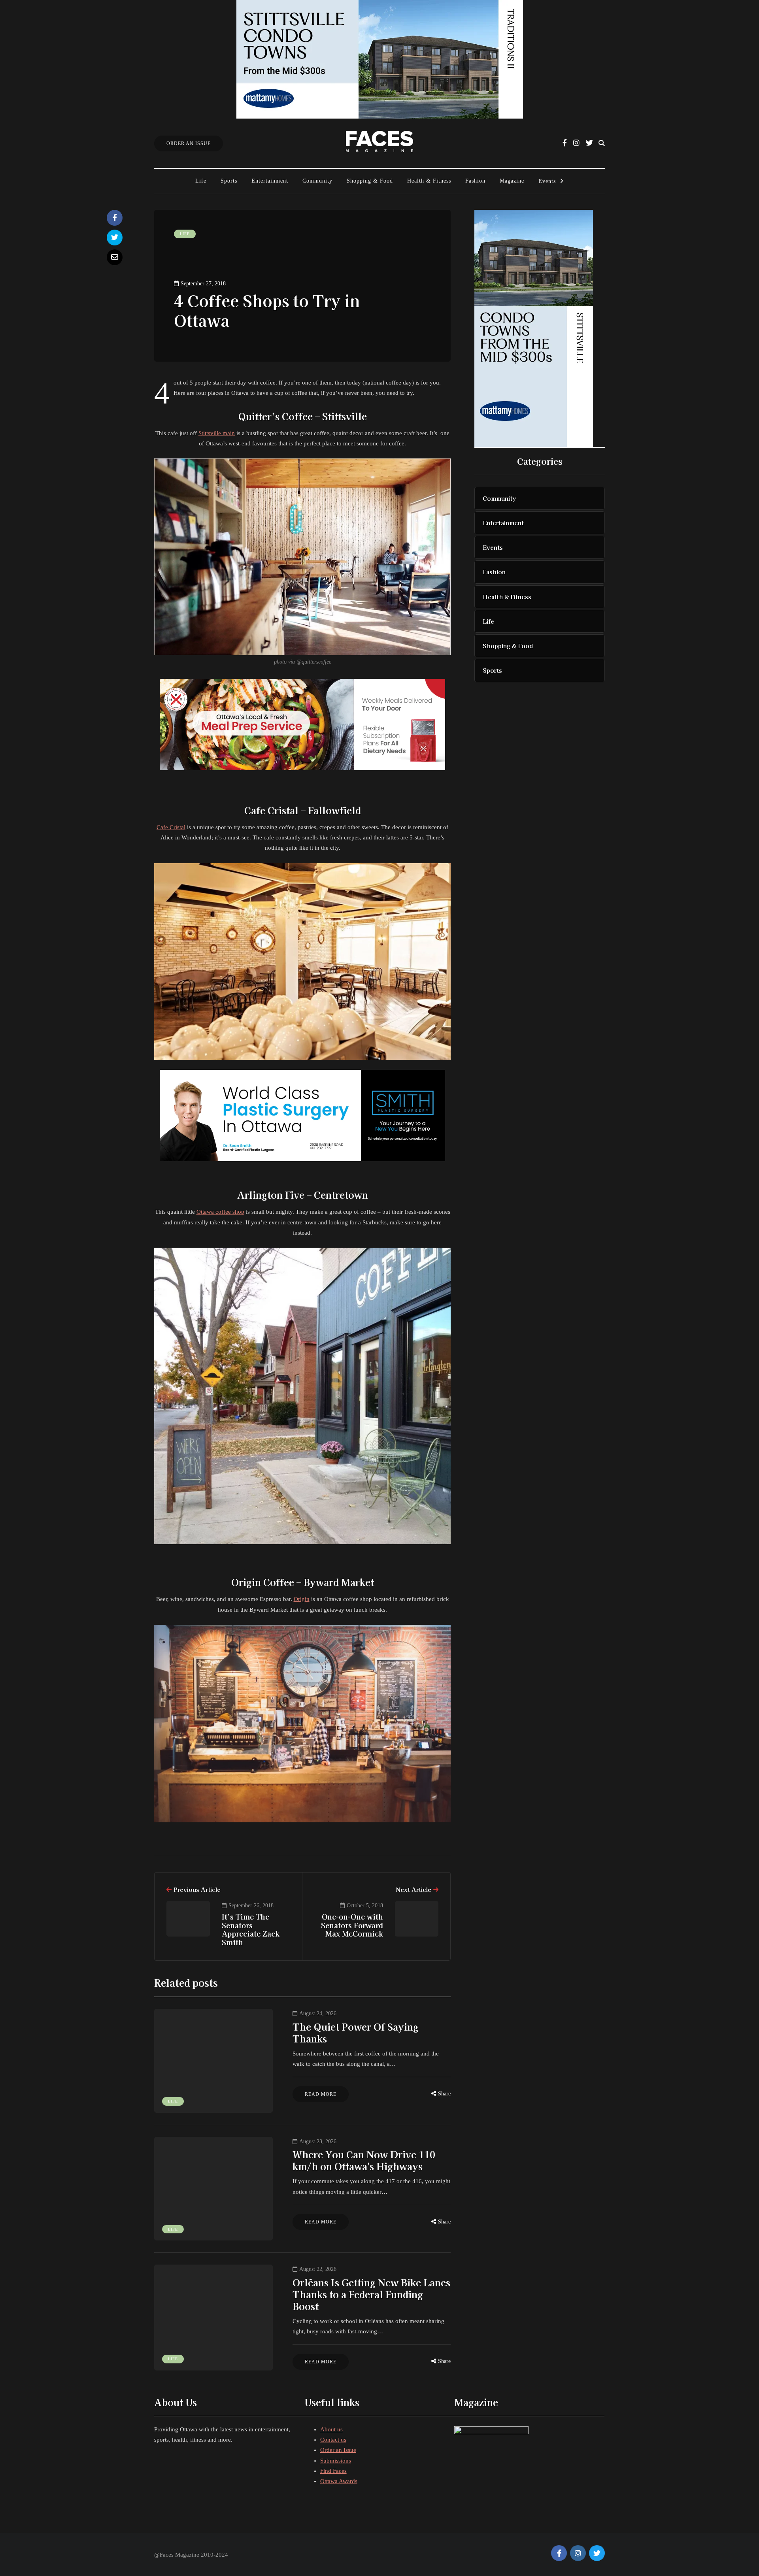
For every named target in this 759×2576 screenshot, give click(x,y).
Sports (229, 181)
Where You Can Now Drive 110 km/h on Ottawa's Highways (364, 2160)
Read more (321, 2094)
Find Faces (333, 2471)
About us (331, 2429)
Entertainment (270, 181)
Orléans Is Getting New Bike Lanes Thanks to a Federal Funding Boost (371, 2294)
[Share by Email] (115, 257)
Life (201, 181)
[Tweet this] (115, 238)
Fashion (475, 181)
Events (547, 181)
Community (317, 181)
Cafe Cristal (171, 827)
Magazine (512, 181)
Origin (302, 1599)
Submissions (336, 2461)
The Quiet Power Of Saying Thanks (356, 2032)
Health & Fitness (429, 181)
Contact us (333, 2440)
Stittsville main (217, 433)
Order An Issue (189, 143)
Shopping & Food (370, 181)
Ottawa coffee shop (220, 1212)
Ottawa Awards (339, 2481)
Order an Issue (338, 2450)
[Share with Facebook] (115, 218)
